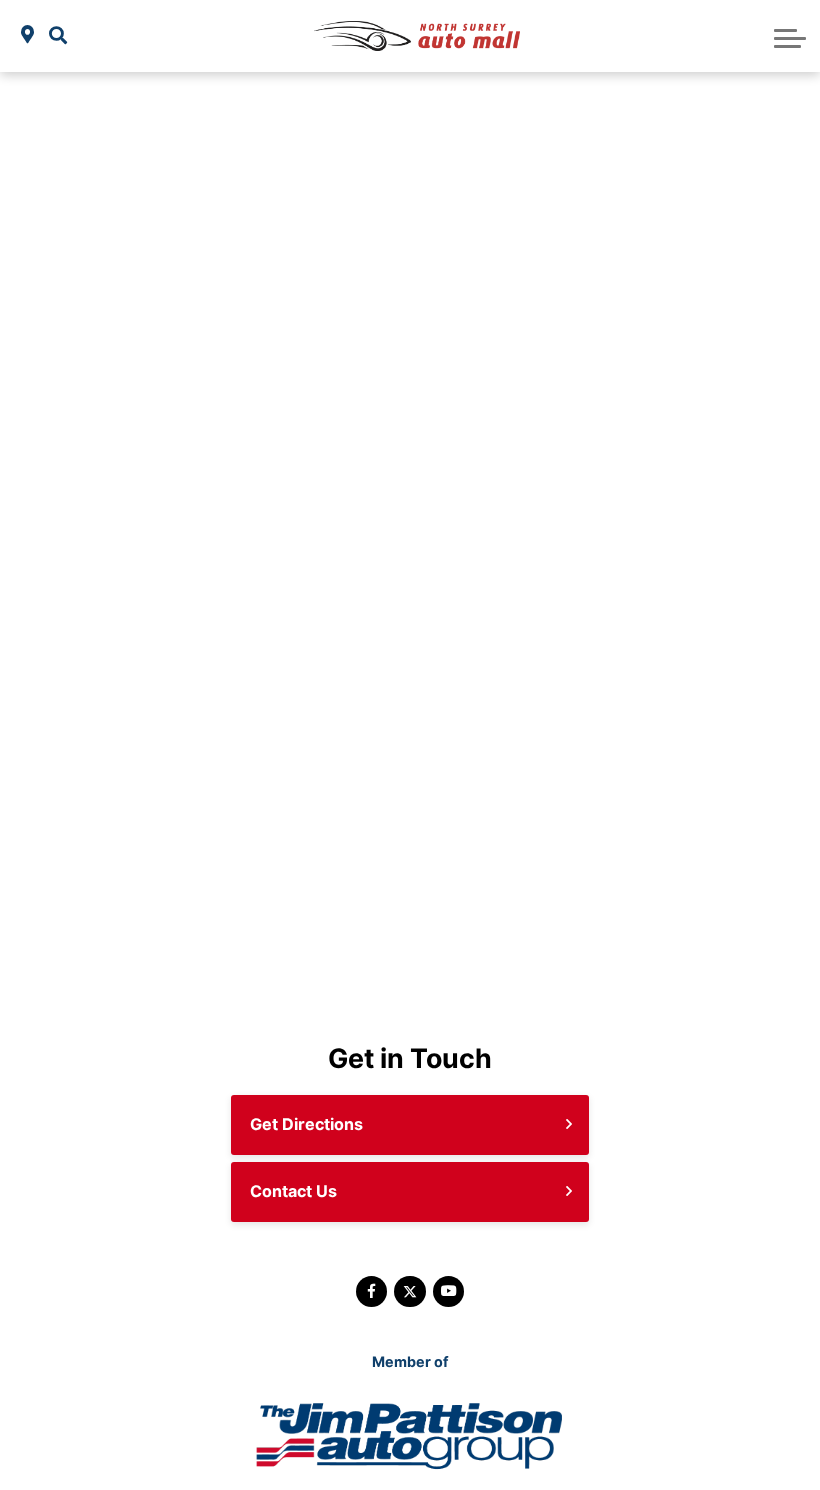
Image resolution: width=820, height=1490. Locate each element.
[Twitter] (409, 1291)
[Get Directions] (27, 35)
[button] (58, 35)
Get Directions (306, 1124)
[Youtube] (448, 1291)
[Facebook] (371, 1291)
